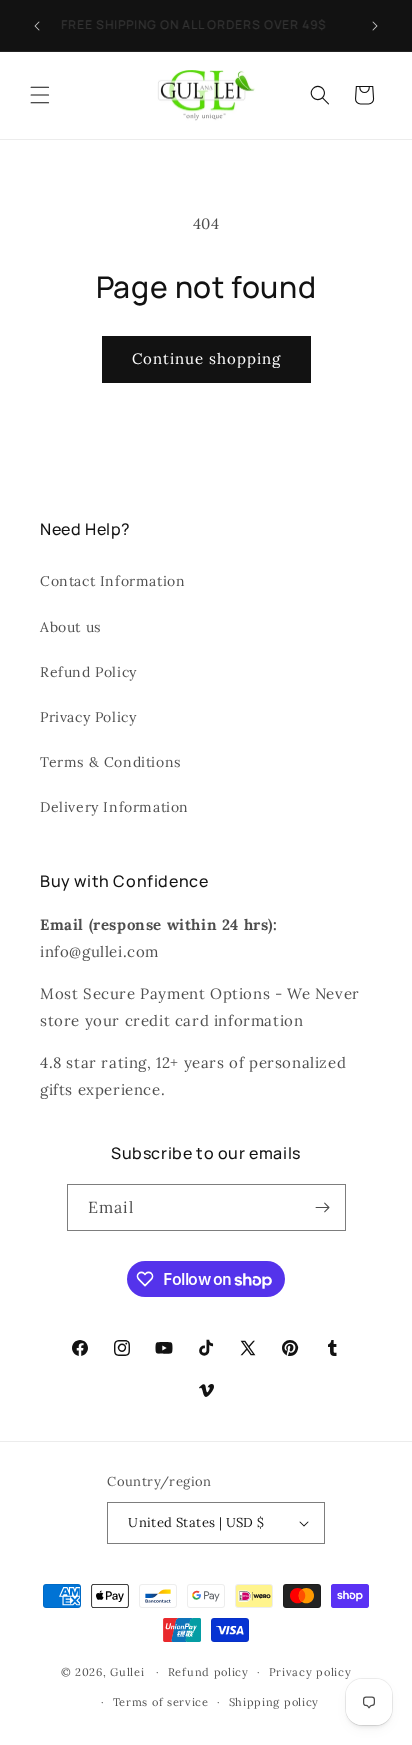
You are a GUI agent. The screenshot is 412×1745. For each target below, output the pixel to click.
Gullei (127, 1672)
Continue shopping (206, 358)
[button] (40, 95)
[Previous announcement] (37, 26)
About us (70, 627)
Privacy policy (310, 1672)
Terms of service (161, 1702)
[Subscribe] (323, 1207)
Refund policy (208, 1672)
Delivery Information (114, 807)
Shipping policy (274, 1702)
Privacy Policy (88, 717)
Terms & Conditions (110, 762)
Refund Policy (88, 672)
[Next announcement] (375, 26)
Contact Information (112, 581)
